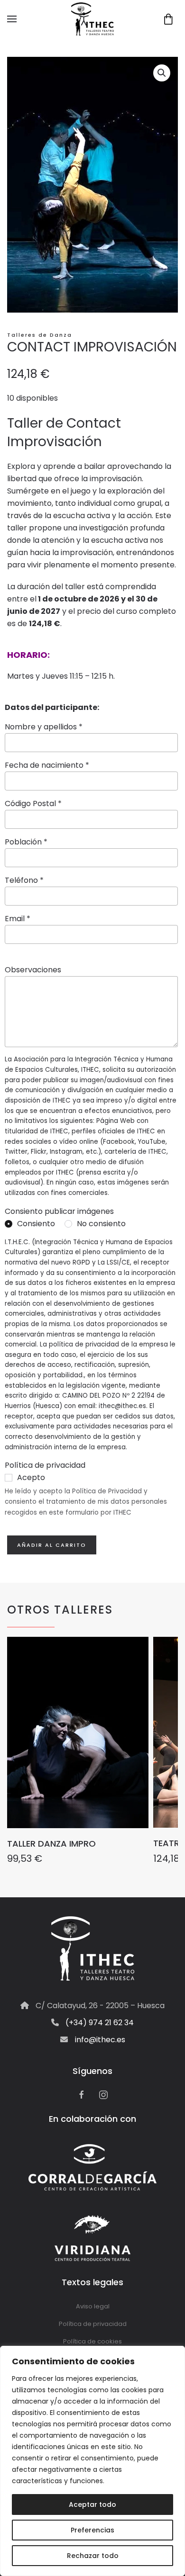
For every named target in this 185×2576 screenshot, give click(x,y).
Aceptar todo (92, 2504)
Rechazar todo (93, 2556)
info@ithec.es (100, 2040)
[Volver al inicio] (92, 19)
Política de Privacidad (107, 1491)
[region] (92, 2461)
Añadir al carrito (52, 1545)
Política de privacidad (93, 2324)
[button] (12, 19)
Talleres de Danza (40, 335)
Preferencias (92, 2530)
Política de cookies (92, 2341)
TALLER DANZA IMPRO (51, 1844)
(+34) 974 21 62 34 (100, 2023)
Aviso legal (93, 2306)
